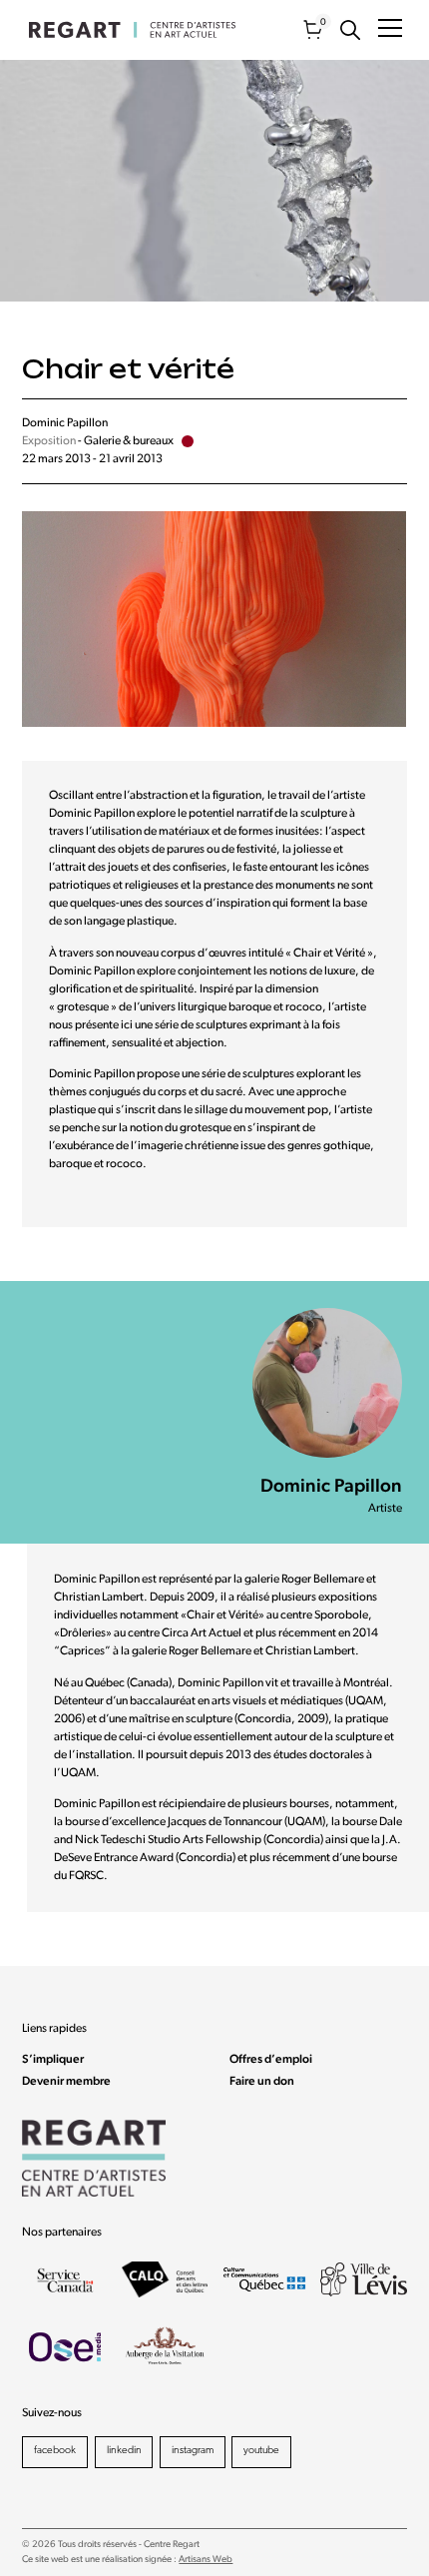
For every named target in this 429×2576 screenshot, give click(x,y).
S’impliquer (53, 2060)
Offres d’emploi (271, 2060)
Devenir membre (66, 2082)
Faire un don (262, 2082)
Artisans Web (206, 2560)
